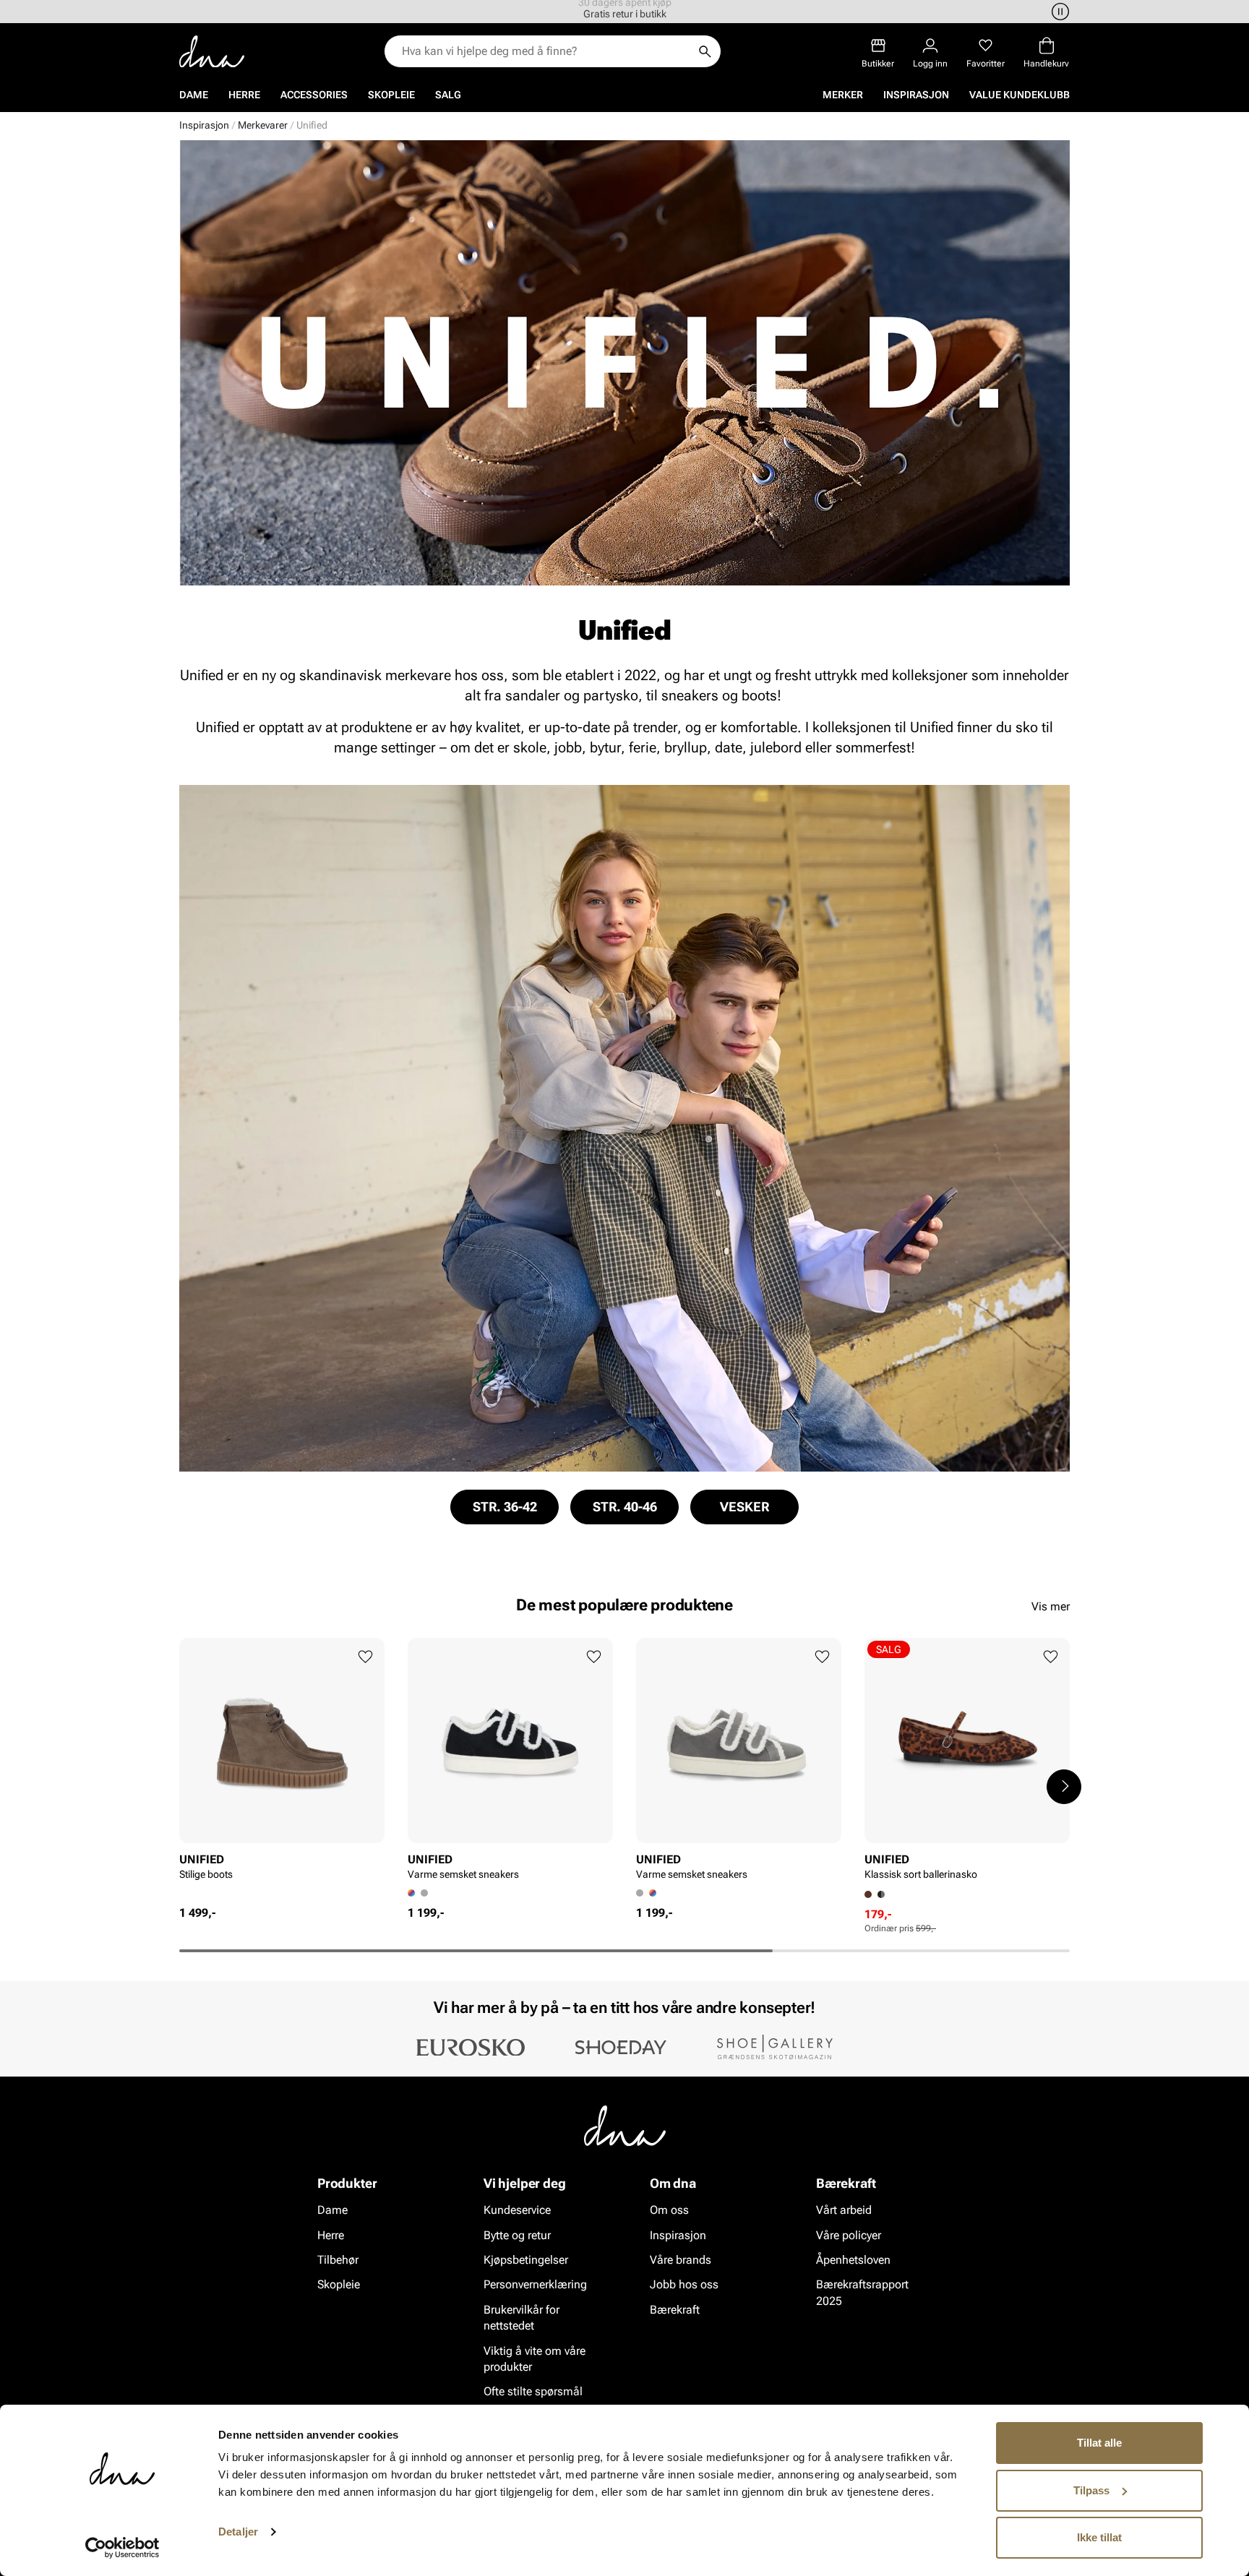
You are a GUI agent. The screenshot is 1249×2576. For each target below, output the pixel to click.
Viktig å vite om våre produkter (535, 2359)
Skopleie (391, 95)
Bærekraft (675, 2310)
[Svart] (881, 1894)
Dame (194, 95)
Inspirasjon (916, 95)
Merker (843, 95)
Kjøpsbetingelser (526, 2260)
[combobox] (545, 51)
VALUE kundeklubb (1020, 95)
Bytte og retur (517, 2235)
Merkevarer (263, 125)
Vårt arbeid (844, 2210)
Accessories (314, 95)
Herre (244, 95)
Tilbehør (338, 2260)
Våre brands (681, 2260)
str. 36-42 (505, 1507)
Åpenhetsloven (853, 2260)
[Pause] (1058, 12)
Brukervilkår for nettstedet (522, 2318)
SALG (448, 95)
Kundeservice (517, 2210)
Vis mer (1051, 1606)
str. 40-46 (625, 1507)
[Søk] (705, 51)
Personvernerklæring (535, 2284)
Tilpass (1091, 2490)
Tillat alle (1099, 2443)
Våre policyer (849, 2235)
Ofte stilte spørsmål (533, 2391)
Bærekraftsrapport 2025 (862, 2292)
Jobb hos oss (684, 2284)
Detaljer (238, 2532)
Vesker (744, 1507)
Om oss (669, 2210)
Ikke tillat (1099, 2537)
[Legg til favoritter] (365, 1657)
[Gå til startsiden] (212, 52)
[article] (282, 1771)
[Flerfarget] (653, 1893)
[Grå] (424, 1893)
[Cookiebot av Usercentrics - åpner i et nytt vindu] (123, 2548)
